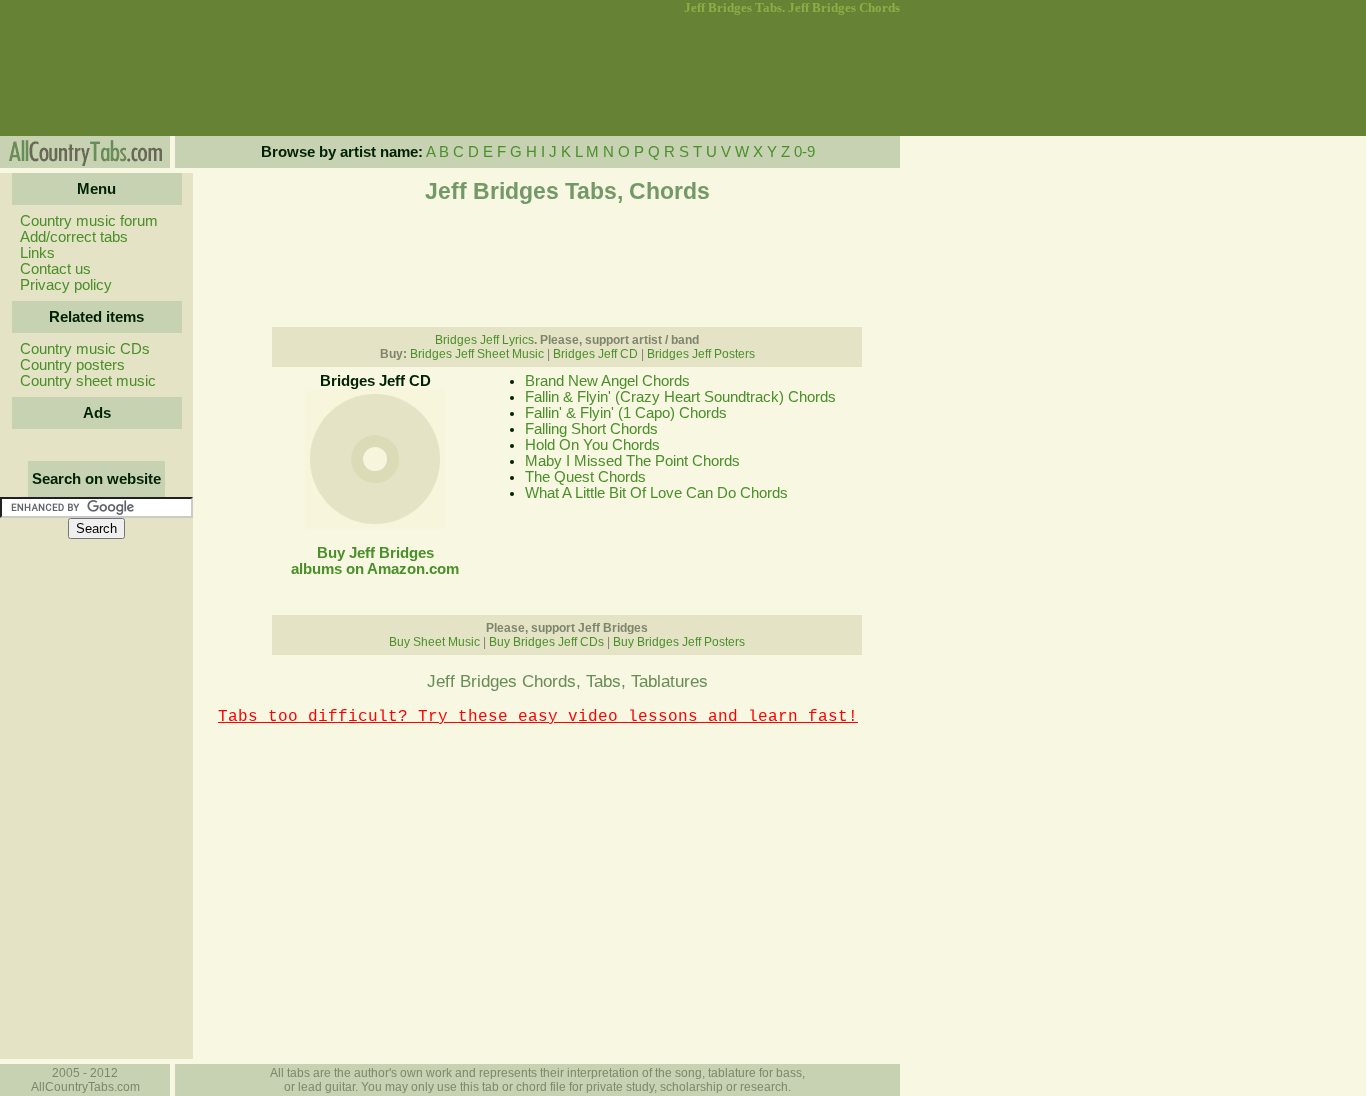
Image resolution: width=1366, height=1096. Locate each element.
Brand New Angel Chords (607, 381)
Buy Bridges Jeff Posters (679, 642)
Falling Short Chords (591, 429)
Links (37, 253)
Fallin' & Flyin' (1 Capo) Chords (626, 413)
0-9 (804, 152)
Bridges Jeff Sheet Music (477, 354)
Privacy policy (66, 285)
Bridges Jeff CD (595, 354)
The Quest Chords (585, 477)
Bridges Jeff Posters (701, 354)
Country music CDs (85, 349)
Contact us (55, 269)
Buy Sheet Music (434, 642)
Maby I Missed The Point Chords (632, 461)
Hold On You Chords (592, 445)
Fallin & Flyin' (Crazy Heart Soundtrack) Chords (680, 397)
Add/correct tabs (74, 237)
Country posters (72, 365)
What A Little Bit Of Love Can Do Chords (656, 493)
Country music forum (89, 221)
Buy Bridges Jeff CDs (546, 642)
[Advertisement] (95, 76)
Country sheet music (88, 381)
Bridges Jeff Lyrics (484, 340)
